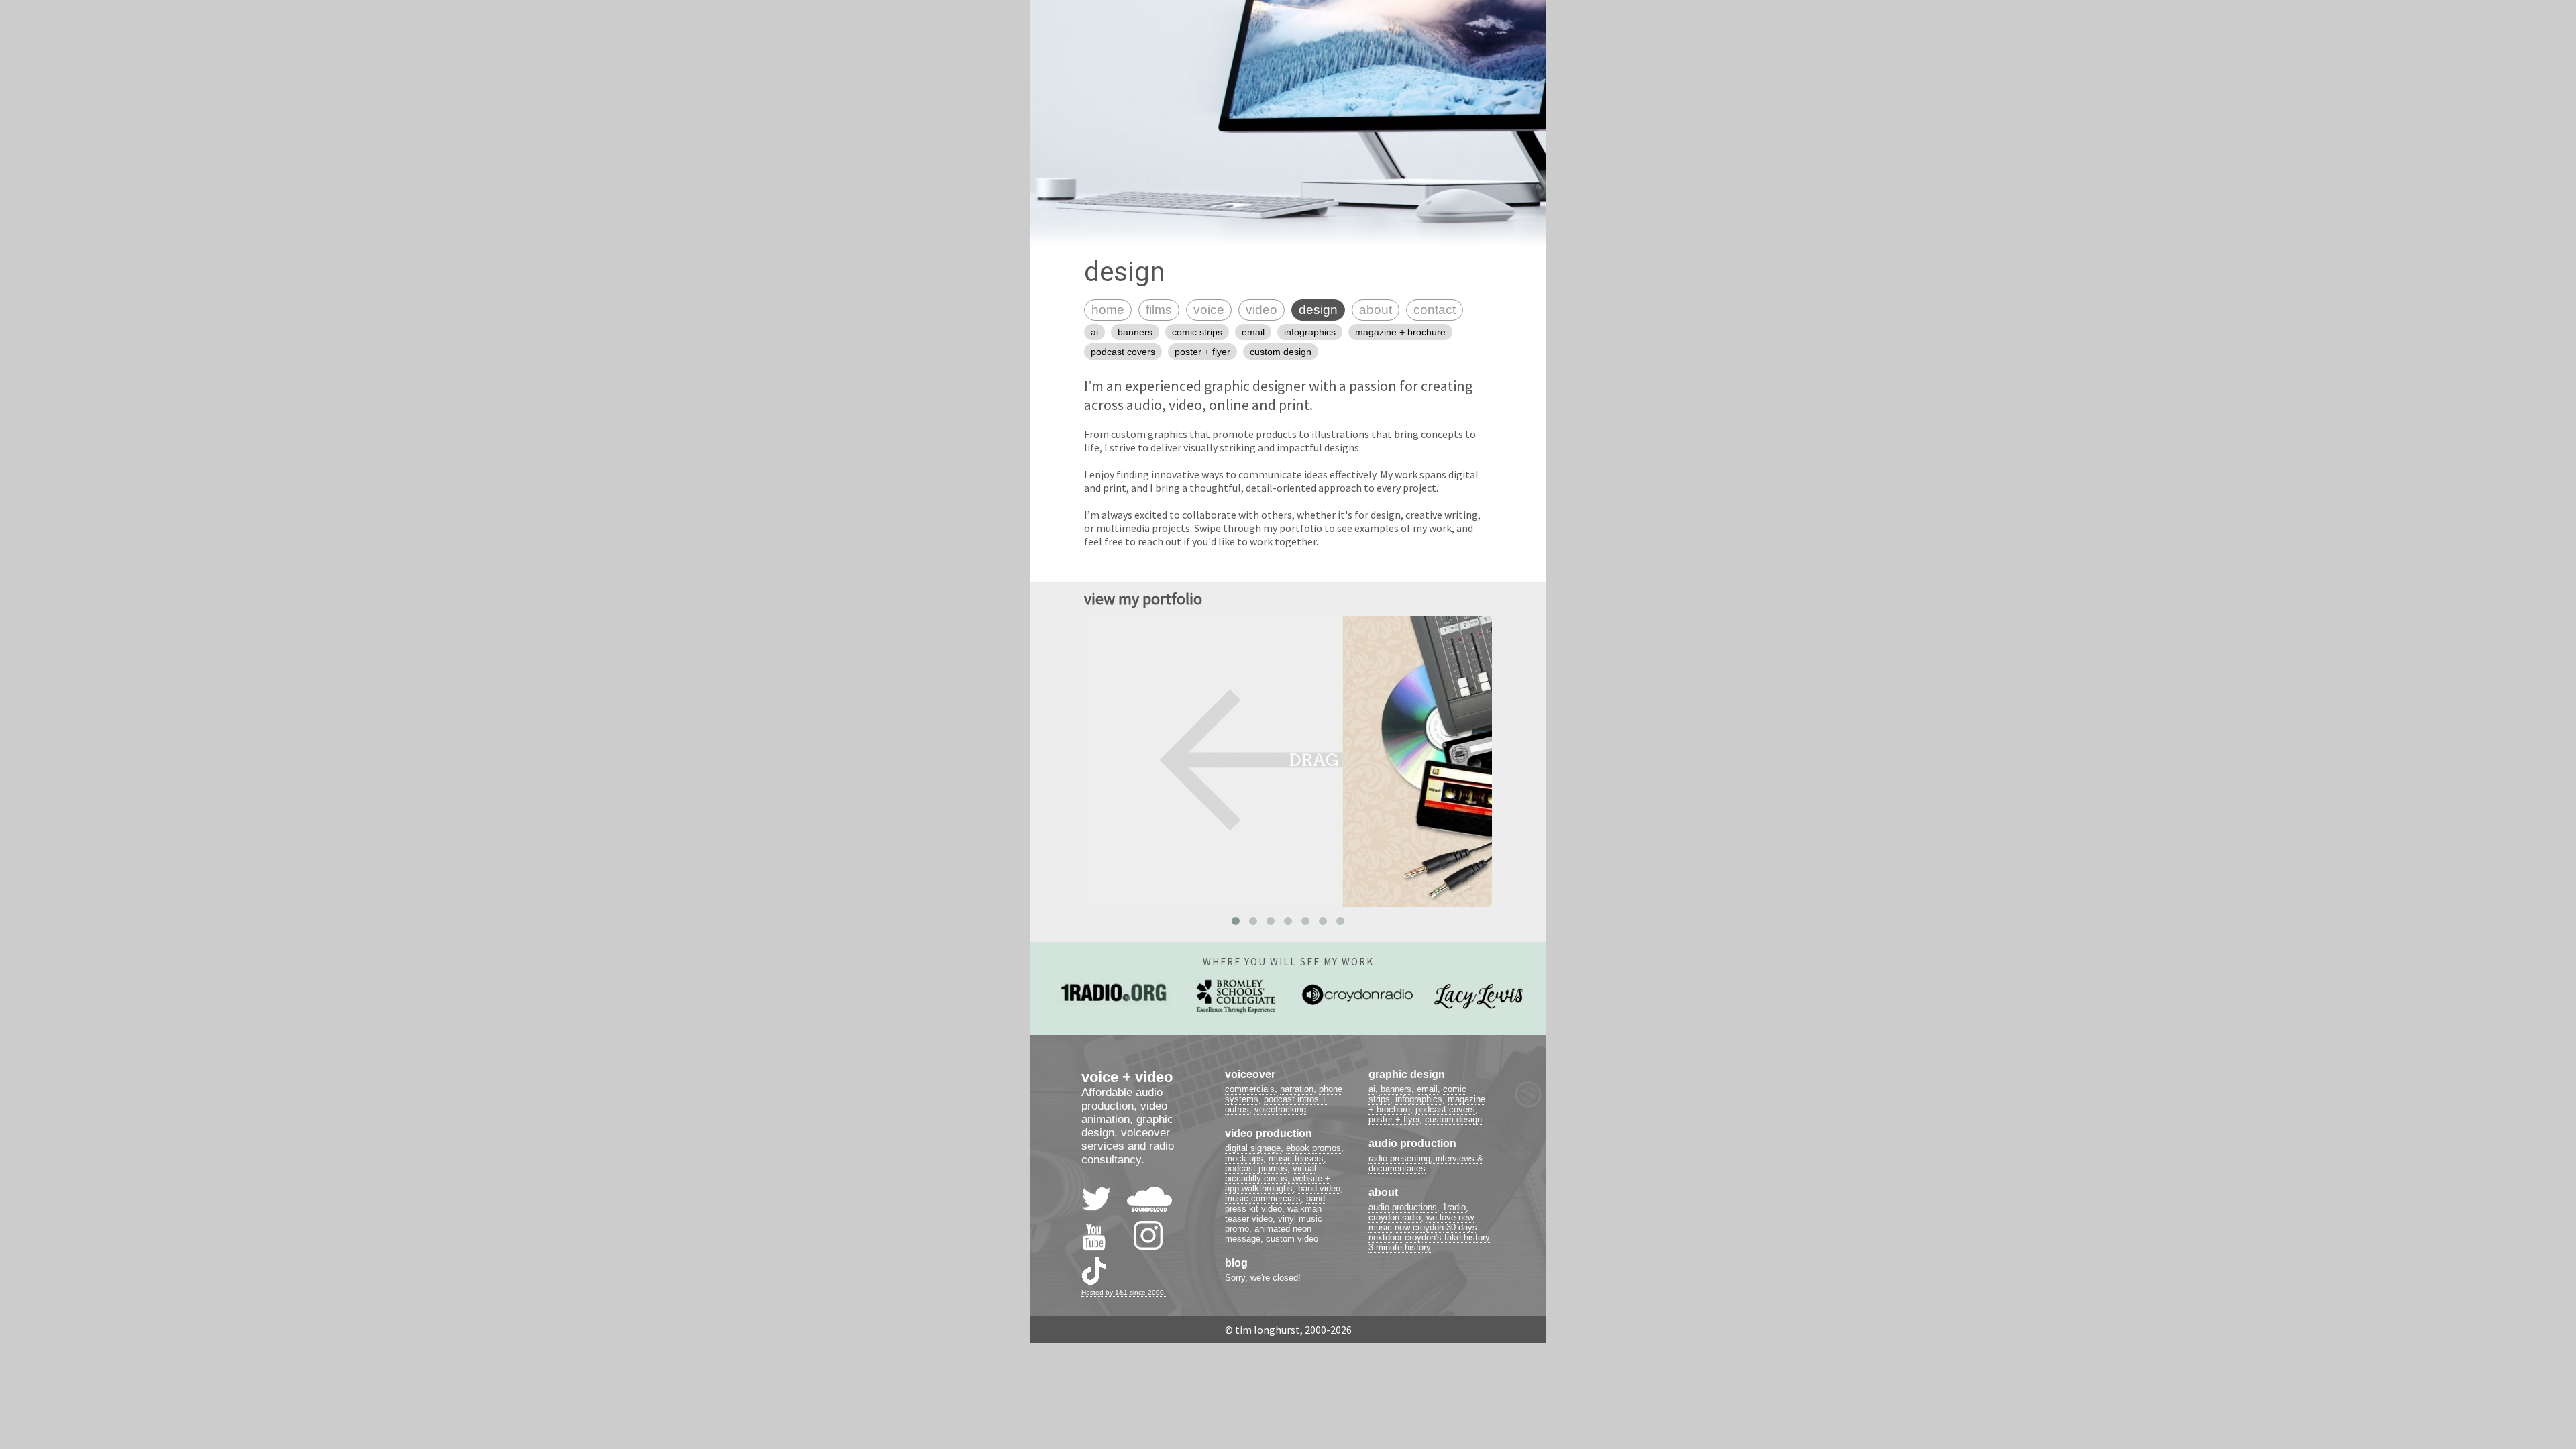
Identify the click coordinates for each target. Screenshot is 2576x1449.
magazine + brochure (1400, 332)
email (1253, 332)
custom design (1281, 352)
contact (1435, 310)
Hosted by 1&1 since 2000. (1124, 1292)
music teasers (1296, 1158)
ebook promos (1313, 1148)
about (1376, 310)
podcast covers (1123, 352)
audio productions (1403, 1207)
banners (1135, 332)
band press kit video (1275, 1203)
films (1159, 310)
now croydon (1419, 1227)
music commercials (1263, 1198)
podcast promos (1256, 1168)
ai (1094, 332)
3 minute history (1400, 1247)
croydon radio (1395, 1217)
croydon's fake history (1447, 1237)
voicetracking (1280, 1109)
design (1318, 310)
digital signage (1253, 1148)
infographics (1310, 332)
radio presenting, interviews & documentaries (1426, 1163)
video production (1269, 1133)
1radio (1454, 1207)
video (1262, 310)
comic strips (1197, 332)
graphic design (1407, 1074)
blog (1236, 1263)
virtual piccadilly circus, (1271, 1173)
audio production (1412, 1143)
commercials (1250, 1089)
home (1108, 310)
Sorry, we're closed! (1263, 1278)
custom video (1292, 1239)
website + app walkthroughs (1278, 1183)
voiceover (1250, 1074)
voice (1209, 310)
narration (1297, 1089)
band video (1319, 1188)
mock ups (1244, 1158)
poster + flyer (1202, 352)
